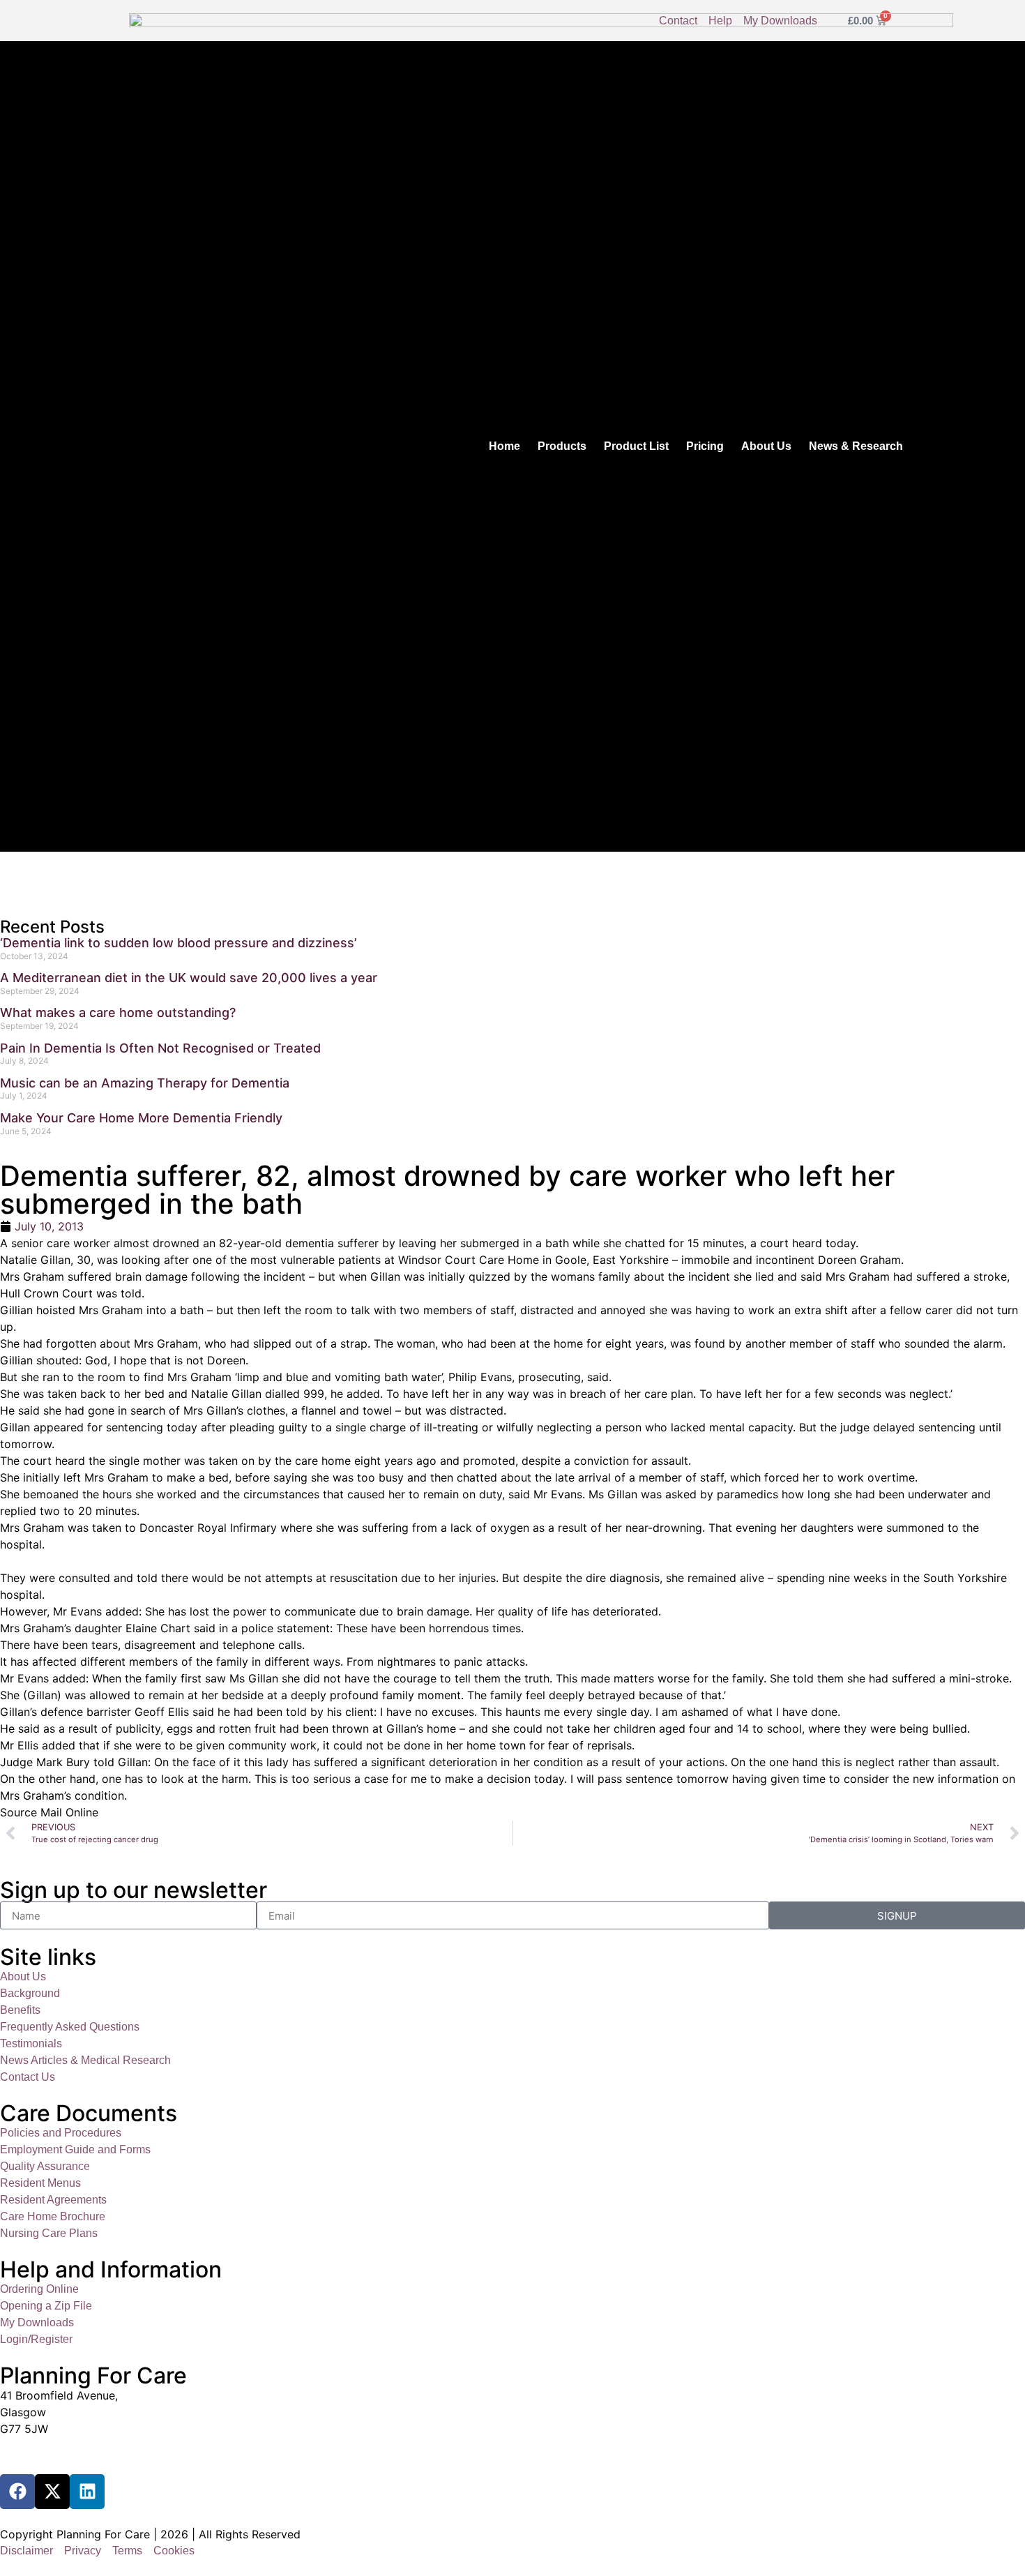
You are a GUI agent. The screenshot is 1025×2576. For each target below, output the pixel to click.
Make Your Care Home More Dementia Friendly (141, 1118)
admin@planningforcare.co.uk (78, 2456)
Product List (636, 446)
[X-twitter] (52, 2492)
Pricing (705, 446)
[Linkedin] (87, 2492)
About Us (766, 446)
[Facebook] (17, 2492)
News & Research (856, 446)
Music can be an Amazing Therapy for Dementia (145, 1083)
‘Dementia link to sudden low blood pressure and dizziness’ (179, 943)
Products (562, 446)
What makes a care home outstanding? (118, 1012)
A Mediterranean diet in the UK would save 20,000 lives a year (189, 978)
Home (504, 446)
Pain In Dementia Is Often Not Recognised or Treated (160, 1048)
